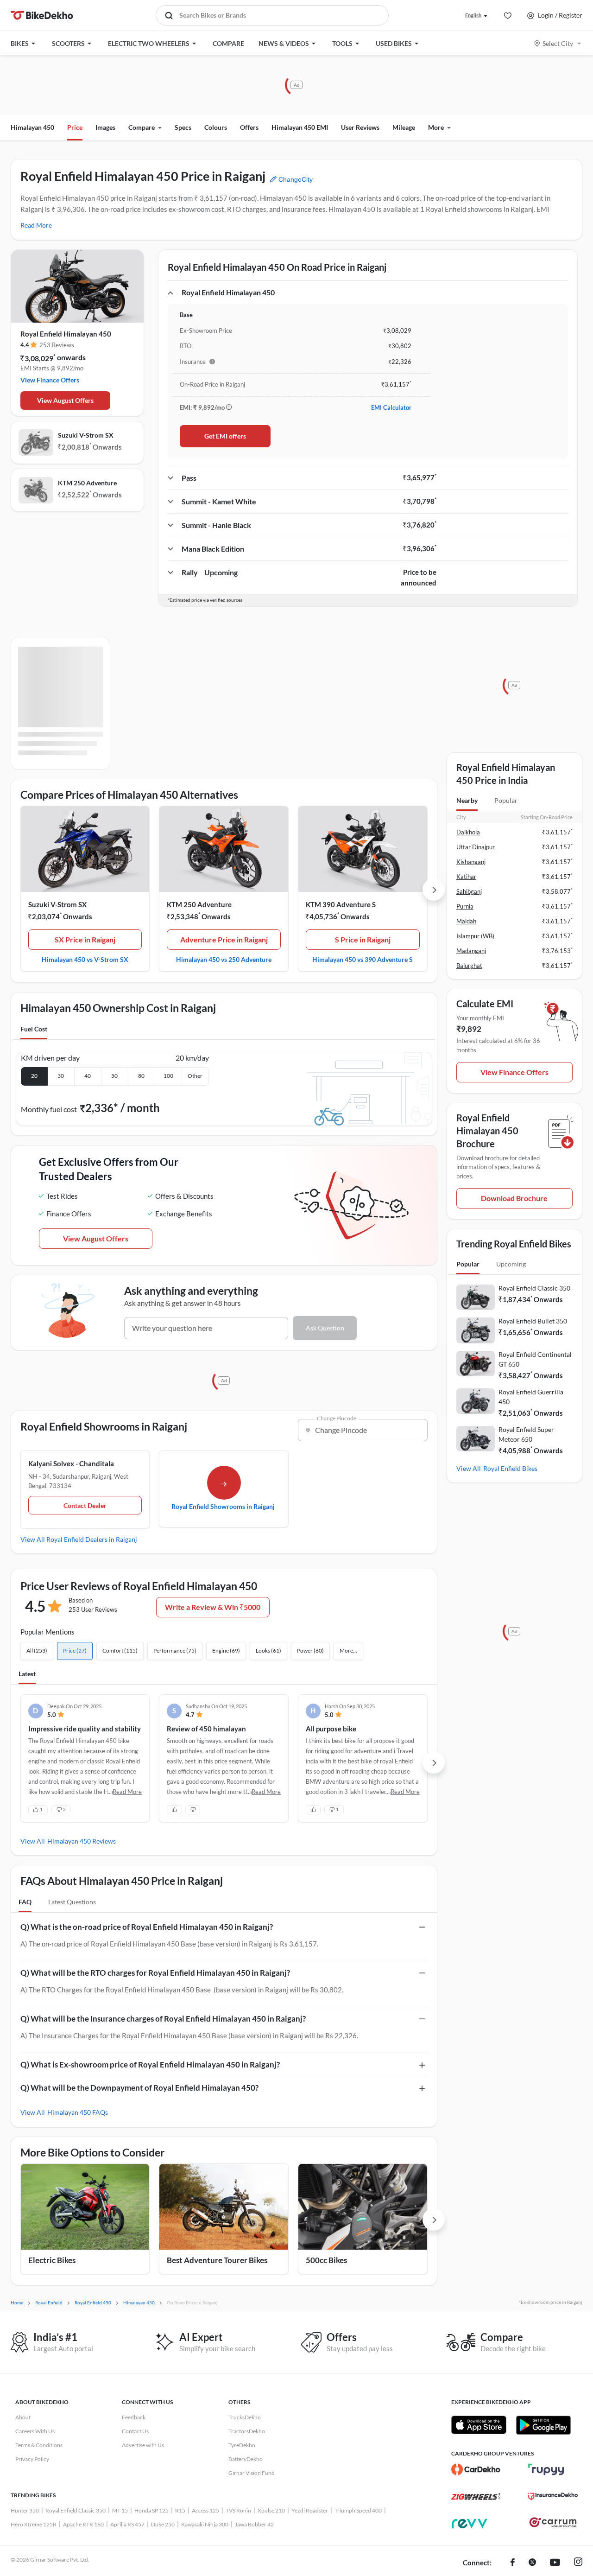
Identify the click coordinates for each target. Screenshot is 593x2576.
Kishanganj (471, 862)
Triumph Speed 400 (358, 2510)
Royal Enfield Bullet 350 (533, 1321)
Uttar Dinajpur (476, 847)
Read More (36, 225)
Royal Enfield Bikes (510, 1468)
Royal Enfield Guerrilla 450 (531, 1397)
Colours (216, 127)
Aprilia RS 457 (127, 2524)
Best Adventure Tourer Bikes (217, 2260)
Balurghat (469, 966)
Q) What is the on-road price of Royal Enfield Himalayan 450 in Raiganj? (147, 1927)
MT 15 (120, 2510)
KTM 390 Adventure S (341, 904)
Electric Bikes (52, 2260)
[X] (532, 2563)
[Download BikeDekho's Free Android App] (543, 2425)
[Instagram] (578, 2563)
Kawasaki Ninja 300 (205, 2524)
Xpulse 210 (271, 2510)
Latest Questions (72, 1902)
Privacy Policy (32, 2459)
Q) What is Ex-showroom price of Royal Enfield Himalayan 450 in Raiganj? (150, 2064)
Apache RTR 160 (83, 2524)
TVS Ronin (238, 2510)
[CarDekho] (476, 2469)
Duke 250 (163, 2524)
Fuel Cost (34, 1029)
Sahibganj (469, 891)
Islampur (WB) (475, 936)
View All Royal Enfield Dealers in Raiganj (79, 1539)
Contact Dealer (85, 1505)
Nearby (467, 800)
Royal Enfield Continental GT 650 (535, 1359)
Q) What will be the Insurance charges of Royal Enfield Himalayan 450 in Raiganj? (163, 2019)
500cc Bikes (326, 2260)
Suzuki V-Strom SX (86, 435)
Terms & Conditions (39, 2445)
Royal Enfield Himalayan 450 (66, 334)
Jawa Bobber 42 (254, 2524)
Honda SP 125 (151, 2510)
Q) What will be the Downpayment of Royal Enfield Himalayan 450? (139, 2088)
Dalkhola (468, 832)
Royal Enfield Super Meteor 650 (526, 1434)
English (473, 15)
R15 (180, 2510)
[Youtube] (555, 2563)
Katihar (466, 877)
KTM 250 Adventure (87, 483)
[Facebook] (513, 2563)
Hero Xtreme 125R (34, 2524)
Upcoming (511, 1264)
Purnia (465, 906)
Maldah (466, 921)
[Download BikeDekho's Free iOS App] (479, 2425)
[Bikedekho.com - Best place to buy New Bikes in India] (42, 15)
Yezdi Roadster (310, 2510)
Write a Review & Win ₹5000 (213, 1607)
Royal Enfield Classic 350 (534, 1288)
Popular (506, 800)
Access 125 (205, 2510)
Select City (558, 43)
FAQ (25, 1902)
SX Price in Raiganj (85, 939)
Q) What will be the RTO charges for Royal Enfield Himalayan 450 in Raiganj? (155, 1973)
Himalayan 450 (32, 127)
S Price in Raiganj (363, 939)
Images (105, 127)
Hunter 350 (25, 2510)
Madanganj (471, 951)
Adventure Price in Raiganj (224, 939)
